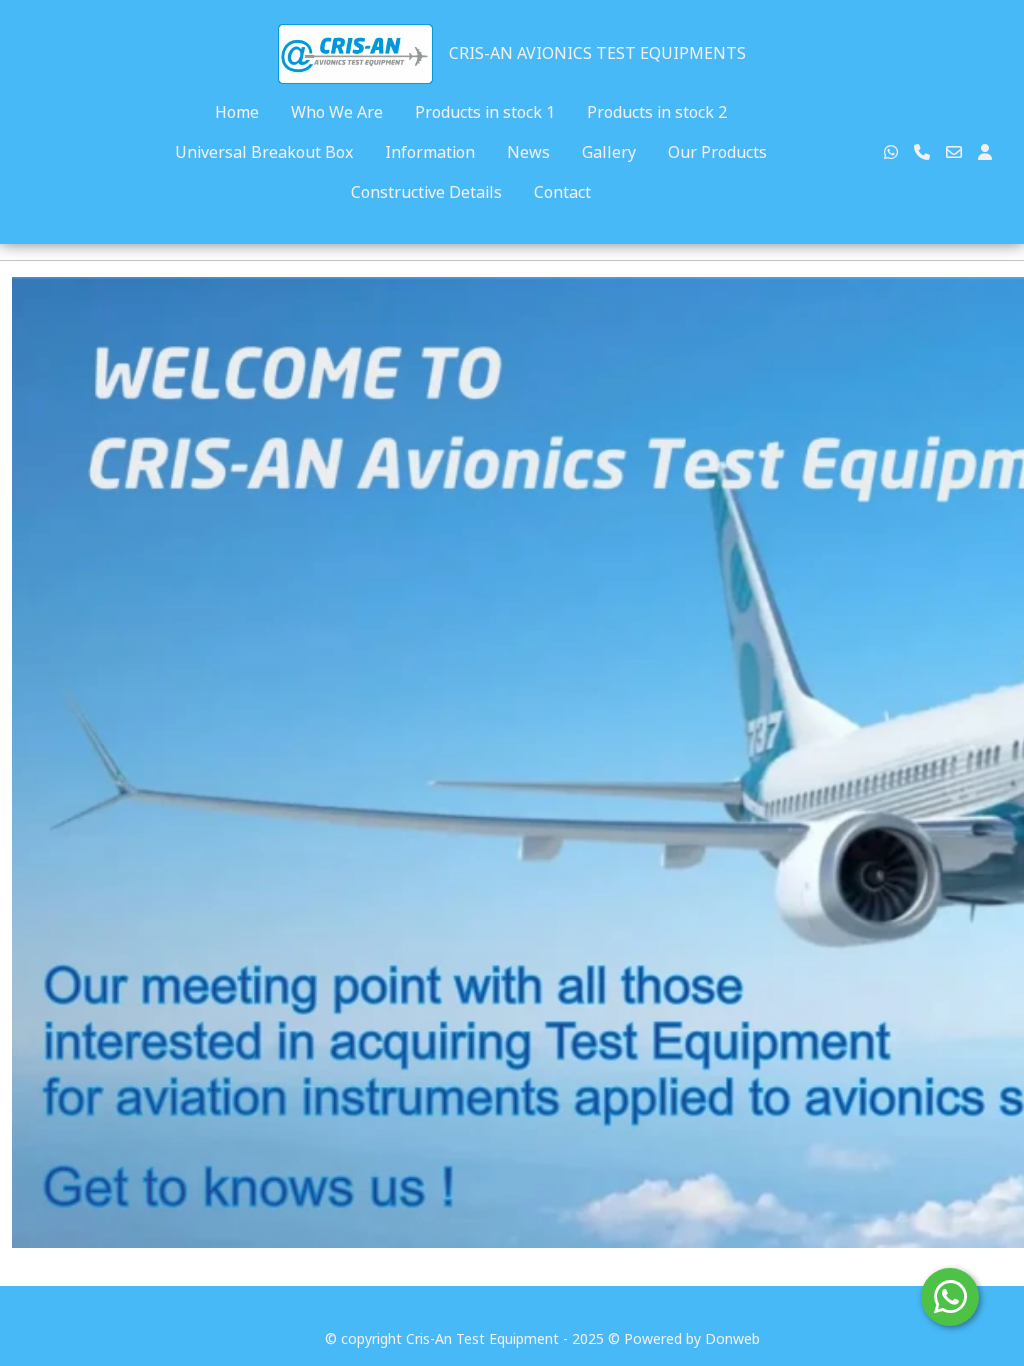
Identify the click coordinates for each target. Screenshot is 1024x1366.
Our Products (717, 152)
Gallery (609, 152)
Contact (562, 192)
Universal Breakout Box (264, 152)
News (528, 152)
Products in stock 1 (485, 112)
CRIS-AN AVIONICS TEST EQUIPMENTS (597, 53)
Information (430, 152)
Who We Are (337, 112)
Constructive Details (426, 192)
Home (237, 112)
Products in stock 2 (657, 112)
